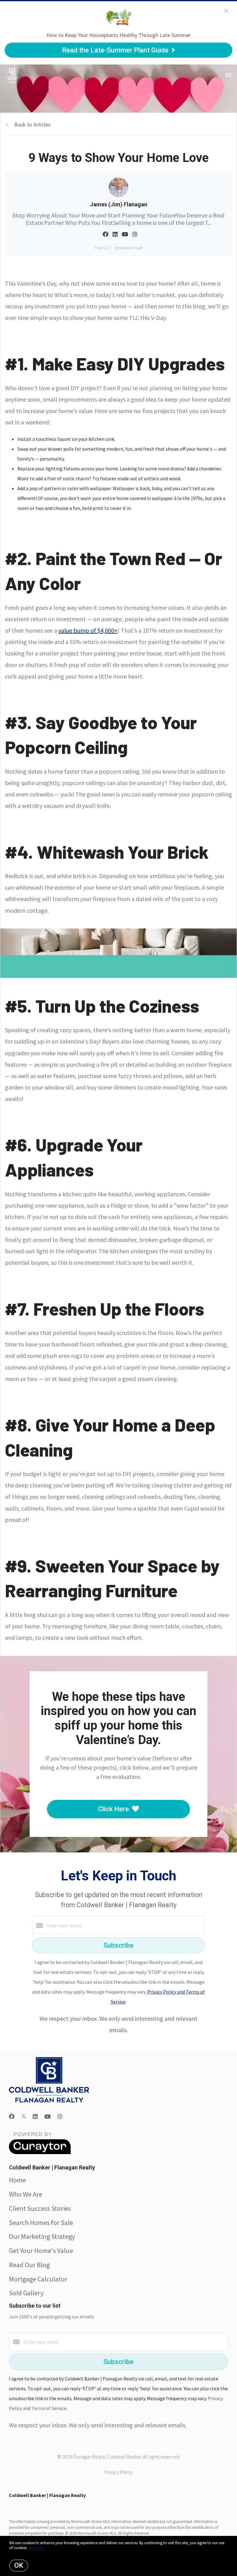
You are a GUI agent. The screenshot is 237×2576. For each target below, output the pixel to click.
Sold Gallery (26, 2293)
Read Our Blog (29, 2265)
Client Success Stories (40, 2208)
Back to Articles (32, 124)
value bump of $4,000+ (88, 630)
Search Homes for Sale (41, 2222)
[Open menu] (229, 75)
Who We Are (26, 2194)
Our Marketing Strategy (42, 2236)
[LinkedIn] (35, 2117)
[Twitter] (24, 2117)
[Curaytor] (40, 2152)
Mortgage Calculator (38, 2279)
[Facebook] (12, 2117)
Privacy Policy (118, 2472)
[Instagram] (60, 2117)
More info (36, 2548)
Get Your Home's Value (41, 2251)
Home (17, 2180)
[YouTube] (48, 2117)
